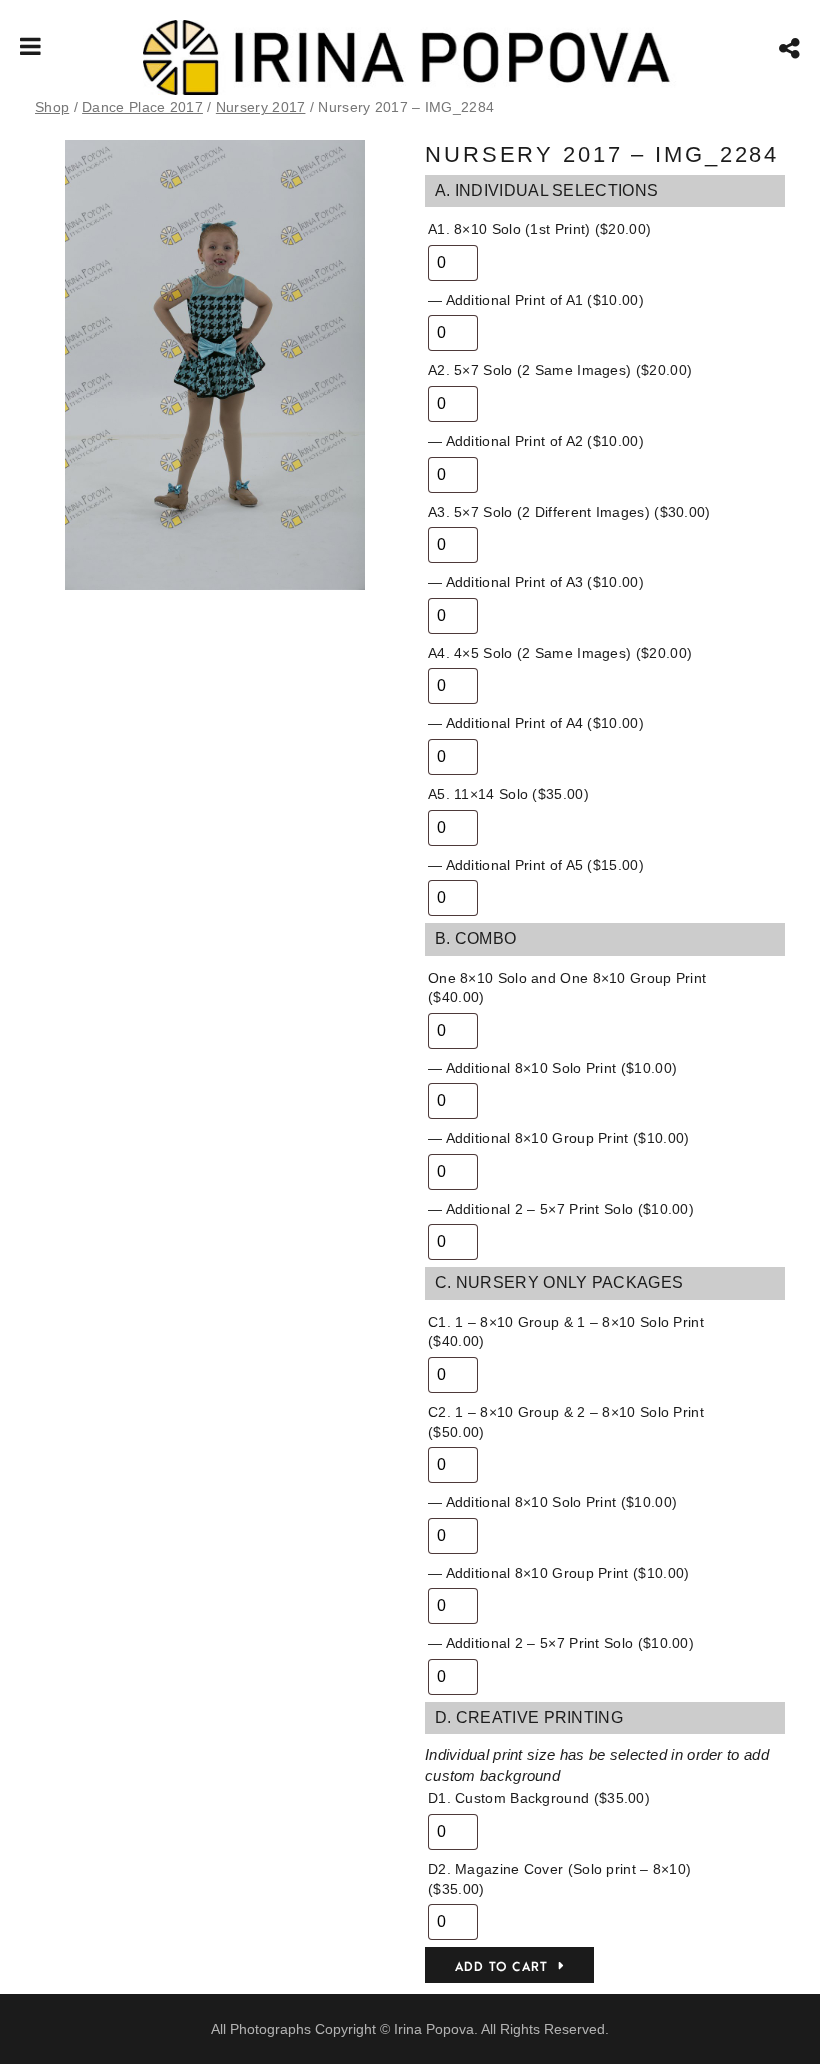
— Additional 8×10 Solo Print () (552, 1068)
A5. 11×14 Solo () (508, 794)
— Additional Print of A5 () (536, 865)
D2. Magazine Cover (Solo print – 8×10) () (559, 1879)
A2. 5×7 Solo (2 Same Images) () (560, 370)
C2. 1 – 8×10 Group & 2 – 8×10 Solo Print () (566, 1422)
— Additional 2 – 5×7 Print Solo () (561, 1209)
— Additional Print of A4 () (536, 723)
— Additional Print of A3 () (536, 582)
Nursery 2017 (261, 107)
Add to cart (501, 1967)
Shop (52, 107)
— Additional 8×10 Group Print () (558, 1138)
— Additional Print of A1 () (536, 300)
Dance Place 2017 (142, 107)
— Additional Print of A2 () (536, 441)
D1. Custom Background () (539, 1798)
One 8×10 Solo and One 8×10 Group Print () (567, 988)
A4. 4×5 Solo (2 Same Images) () (560, 653)
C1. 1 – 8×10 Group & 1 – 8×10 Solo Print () (566, 1332)
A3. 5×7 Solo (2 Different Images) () (569, 512)
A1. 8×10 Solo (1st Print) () (539, 229)
